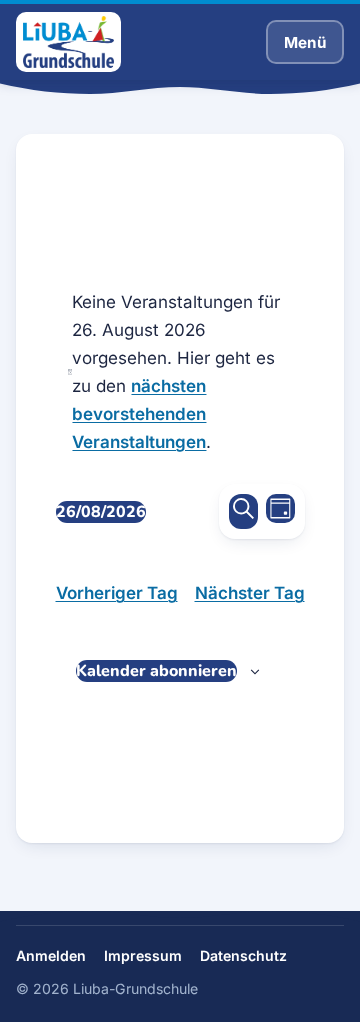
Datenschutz (243, 955)
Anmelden (51, 955)
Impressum (143, 955)
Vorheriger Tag (117, 593)
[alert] (180, 372)
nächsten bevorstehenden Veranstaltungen (139, 414)
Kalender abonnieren (156, 671)
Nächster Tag (250, 593)
